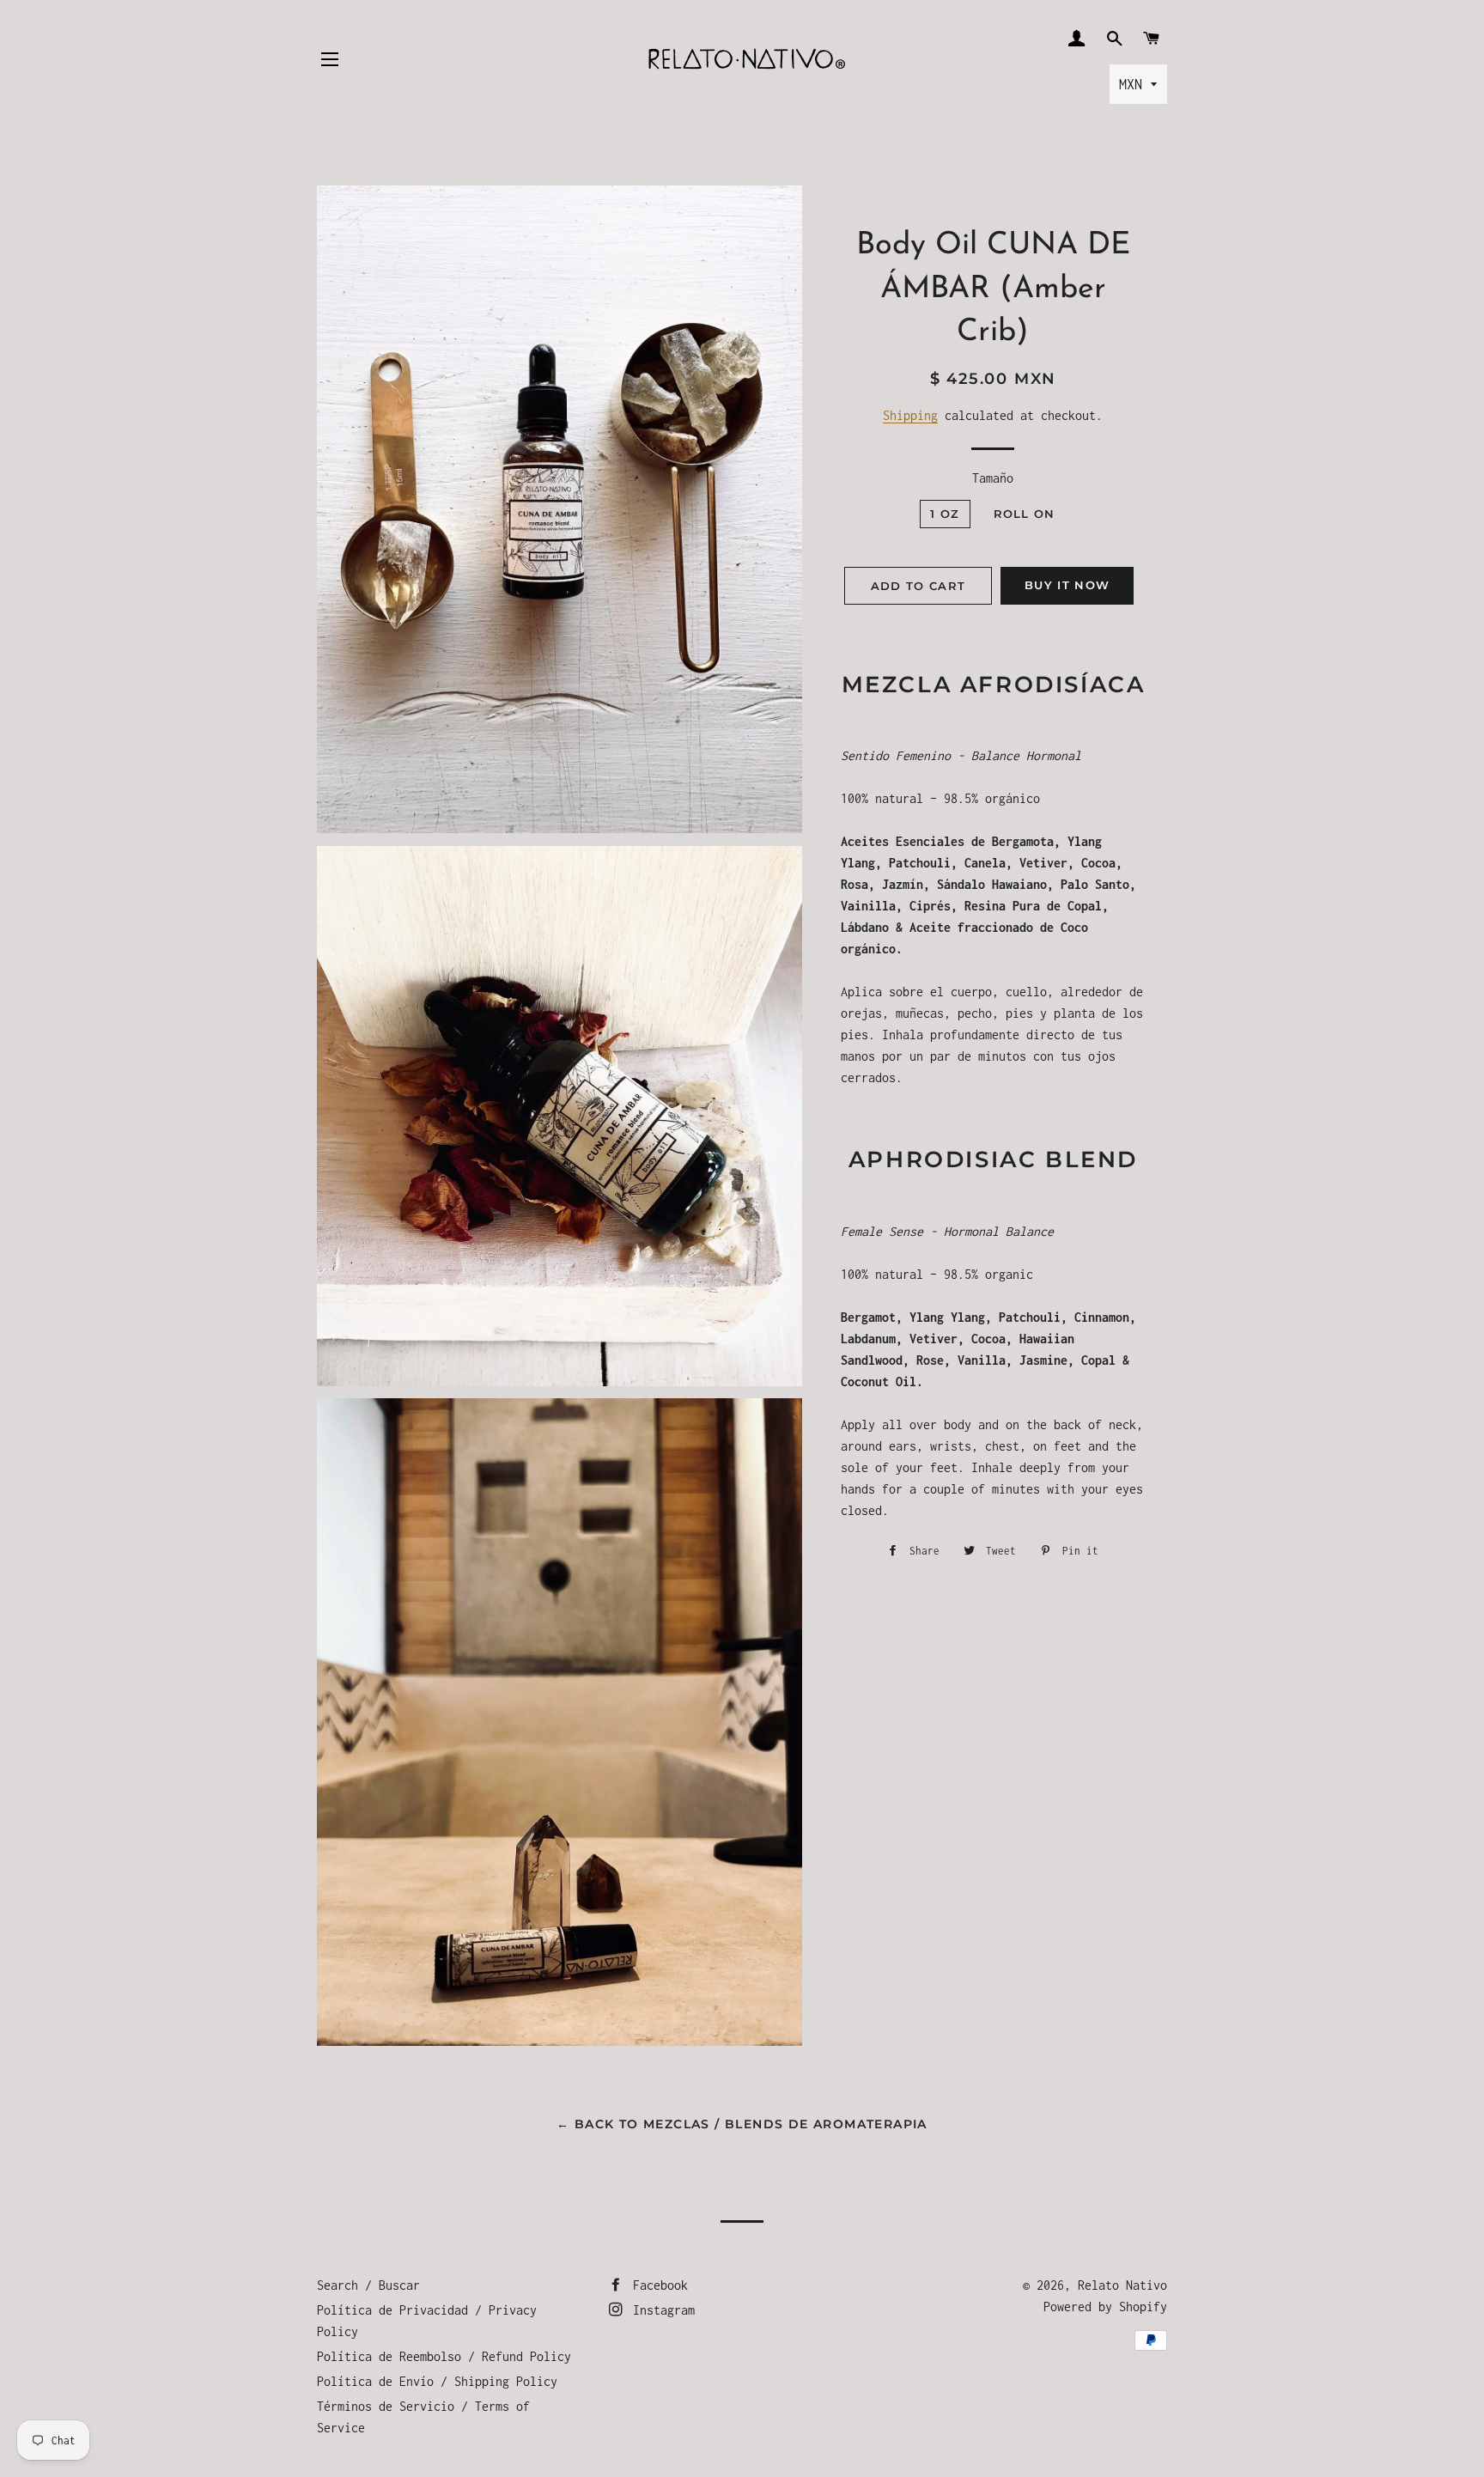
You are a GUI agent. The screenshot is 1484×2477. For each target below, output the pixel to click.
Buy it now (1067, 585)
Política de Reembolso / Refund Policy (444, 2356)
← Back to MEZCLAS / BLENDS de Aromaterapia (742, 2124)
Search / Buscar (368, 2285)
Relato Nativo (1122, 2285)
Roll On (1025, 514)
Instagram (660, 2310)
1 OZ (945, 514)
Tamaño (993, 478)
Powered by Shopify (1105, 2307)
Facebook (657, 2285)
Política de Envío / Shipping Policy (437, 2381)
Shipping (910, 415)
